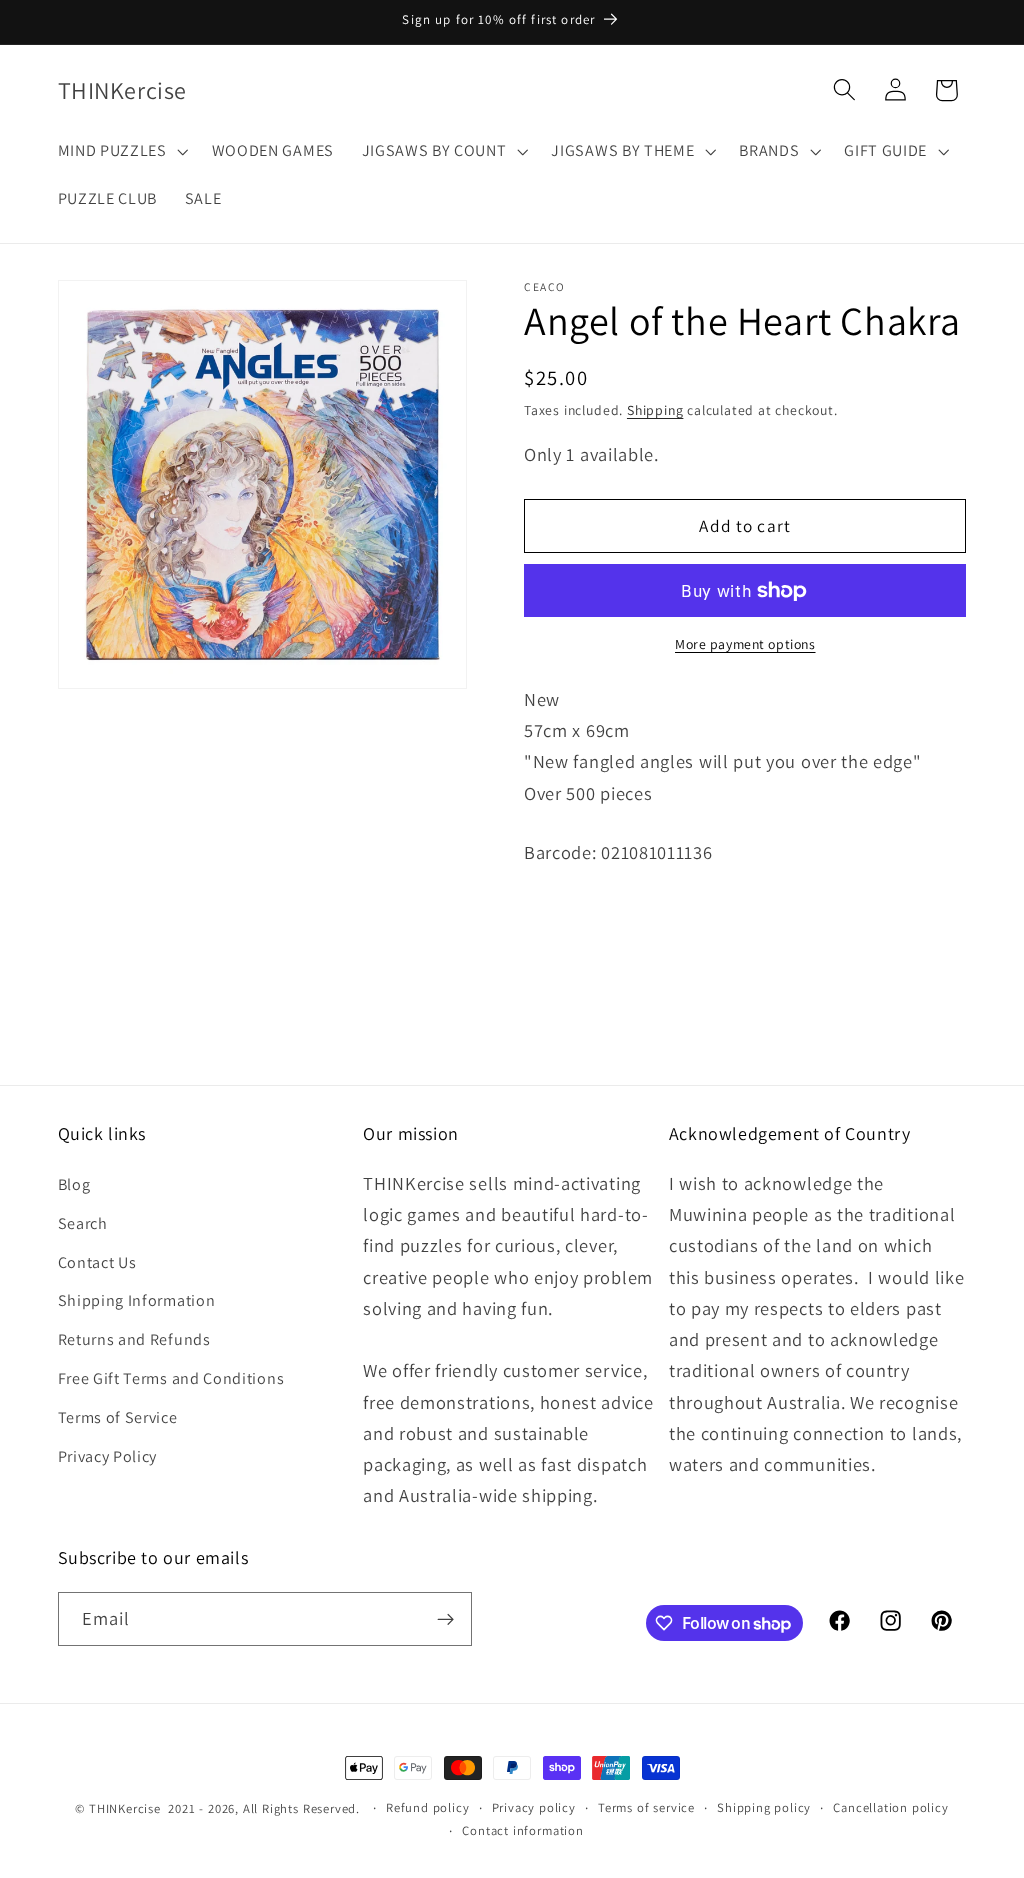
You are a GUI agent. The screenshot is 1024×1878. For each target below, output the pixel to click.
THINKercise (125, 1808)
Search (83, 1223)
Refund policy (427, 1807)
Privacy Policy (108, 1456)
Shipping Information (137, 1300)
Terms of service (646, 1807)
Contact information (522, 1830)
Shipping (655, 410)
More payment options (745, 644)
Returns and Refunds (134, 1339)
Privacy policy (534, 1807)
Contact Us (97, 1262)
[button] (121, 151)
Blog (74, 1184)
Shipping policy (764, 1807)
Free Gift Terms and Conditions (171, 1378)
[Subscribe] (445, 1619)
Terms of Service (118, 1417)
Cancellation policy (890, 1807)
